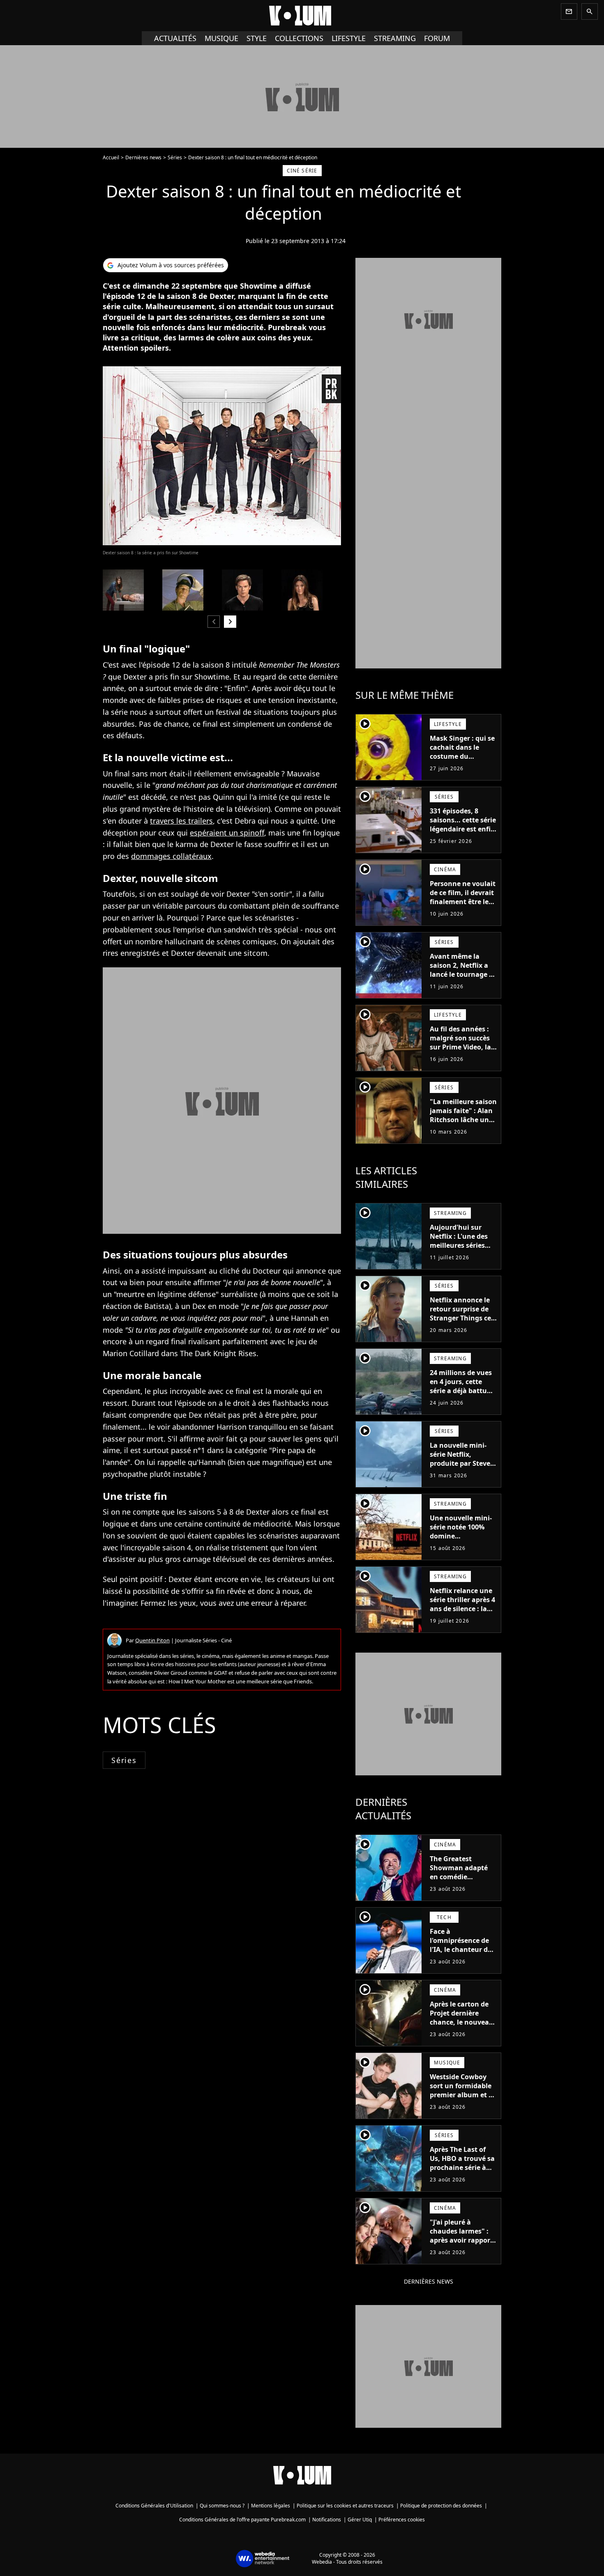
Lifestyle (349, 38)
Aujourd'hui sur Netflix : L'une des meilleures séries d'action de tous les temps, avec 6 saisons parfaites (461, 1250)
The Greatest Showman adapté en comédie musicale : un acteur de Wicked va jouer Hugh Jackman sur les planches (463, 1886)
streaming (395, 38)
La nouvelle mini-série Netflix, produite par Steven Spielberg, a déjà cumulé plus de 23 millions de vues (462, 1468)
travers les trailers (181, 821)
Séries (175, 157)
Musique (221, 38)
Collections (299, 38)
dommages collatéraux (171, 856)
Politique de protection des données (441, 2506)
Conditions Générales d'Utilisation (154, 2506)
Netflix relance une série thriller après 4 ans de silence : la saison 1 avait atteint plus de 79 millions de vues (462, 1613)
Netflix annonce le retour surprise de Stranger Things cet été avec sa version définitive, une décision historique (462, 1322)
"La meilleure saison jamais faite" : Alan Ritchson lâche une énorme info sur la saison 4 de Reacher (463, 1120)
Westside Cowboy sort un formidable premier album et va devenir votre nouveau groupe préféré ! (463, 2099)
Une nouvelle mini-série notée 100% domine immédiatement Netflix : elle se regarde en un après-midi (461, 1545)
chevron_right (230, 621)
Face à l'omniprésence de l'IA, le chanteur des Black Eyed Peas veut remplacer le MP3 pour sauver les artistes (463, 1958)
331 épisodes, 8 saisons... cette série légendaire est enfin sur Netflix (463, 824)
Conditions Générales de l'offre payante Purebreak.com (242, 2520)
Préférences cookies (402, 2520)
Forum (437, 38)
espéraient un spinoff (227, 833)
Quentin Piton (152, 1640)
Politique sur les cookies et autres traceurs (345, 2506)
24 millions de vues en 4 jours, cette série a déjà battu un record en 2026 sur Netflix (461, 1391)
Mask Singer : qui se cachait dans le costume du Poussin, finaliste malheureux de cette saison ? (462, 761)
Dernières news (143, 157)
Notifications (327, 2520)
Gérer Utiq (360, 2520)
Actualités (175, 38)
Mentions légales (271, 2506)
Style (257, 38)
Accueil (111, 157)
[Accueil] (302, 16)
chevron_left (214, 621)
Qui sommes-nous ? (222, 2506)
